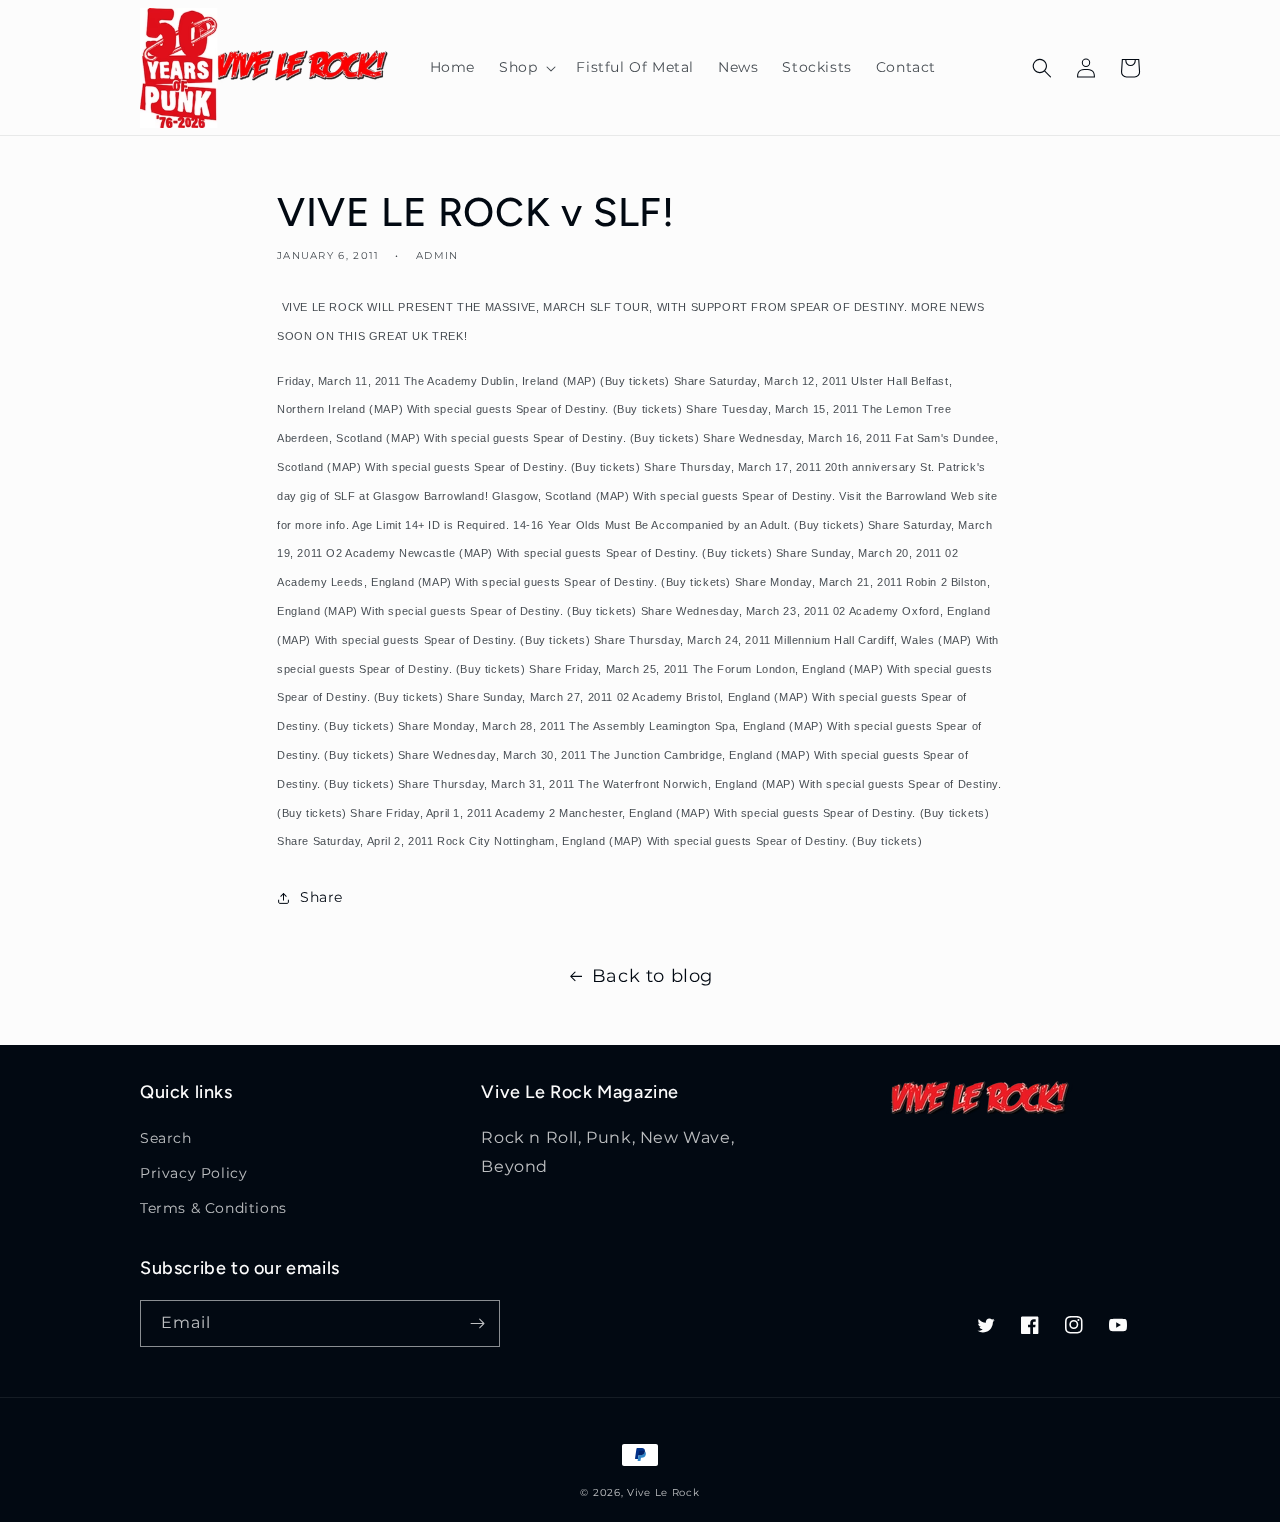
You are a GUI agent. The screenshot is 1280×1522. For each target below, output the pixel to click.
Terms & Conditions (213, 1208)
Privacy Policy (193, 1173)
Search (166, 1138)
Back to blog (652, 976)
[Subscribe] (477, 1323)
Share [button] (321, 897)
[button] (525, 67)
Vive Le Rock (663, 1492)
